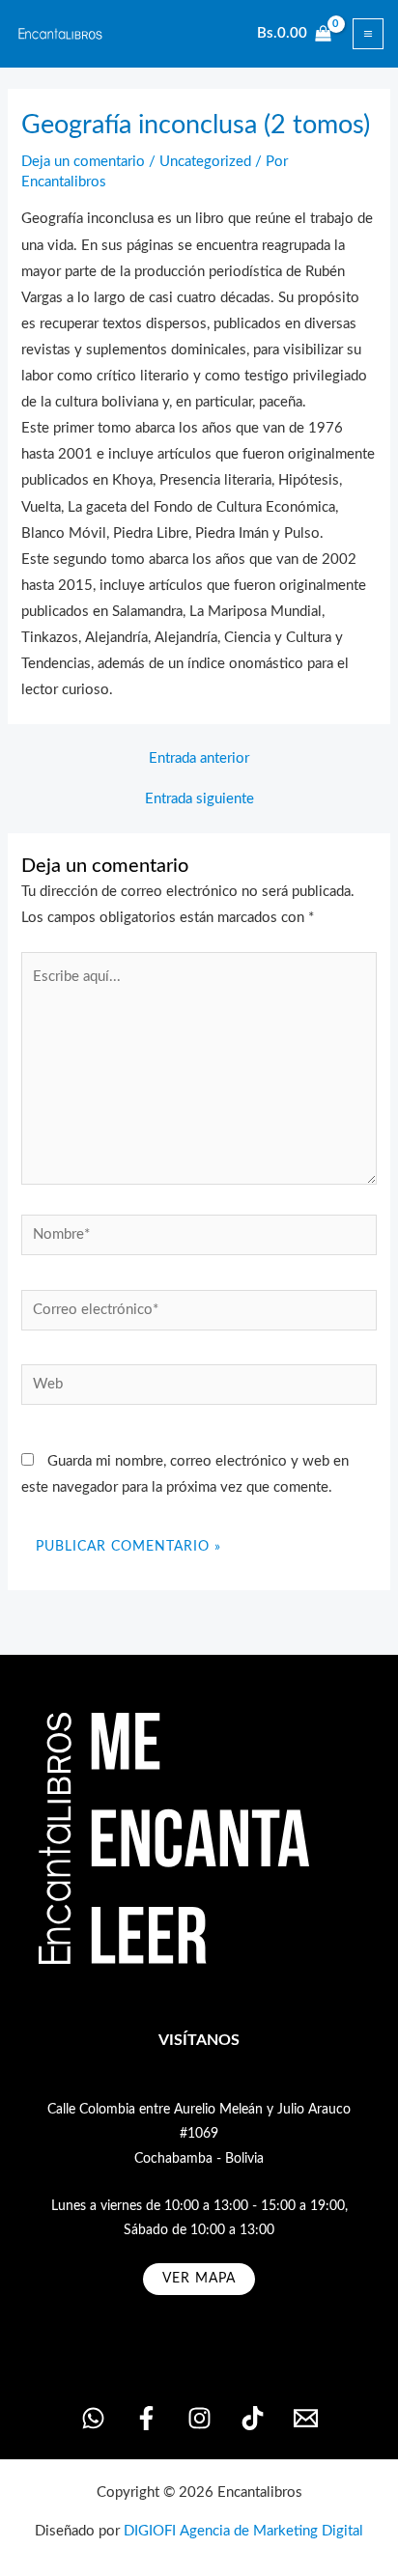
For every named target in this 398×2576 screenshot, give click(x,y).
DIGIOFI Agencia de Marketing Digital (243, 2531)
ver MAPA (199, 2279)
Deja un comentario (83, 162)
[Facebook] (146, 2418)
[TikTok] (253, 2418)
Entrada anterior (199, 759)
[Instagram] (199, 2418)
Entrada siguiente (199, 799)
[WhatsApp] (93, 2418)
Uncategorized (205, 162)
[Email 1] (306, 2418)
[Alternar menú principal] (368, 34)
